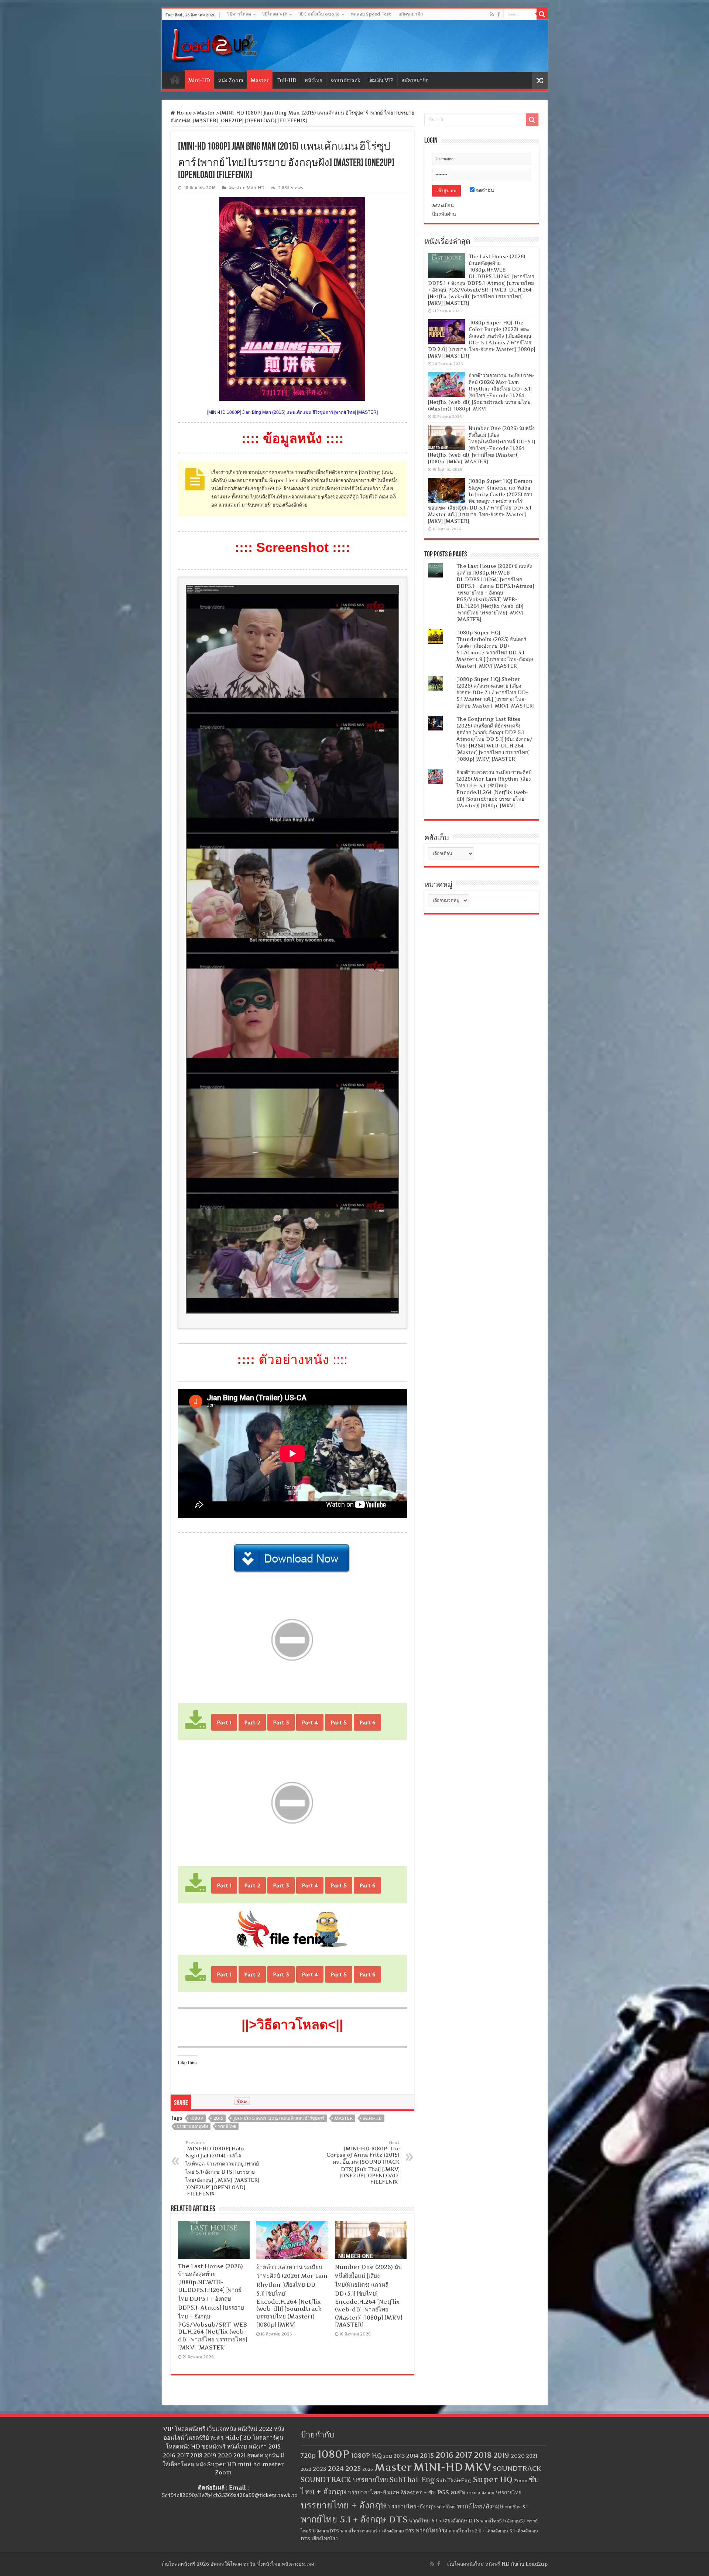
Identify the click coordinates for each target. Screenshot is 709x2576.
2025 (353, 2468)
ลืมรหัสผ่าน (444, 214)
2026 (368, 2469)
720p (308, 2456)
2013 (399, 2456)
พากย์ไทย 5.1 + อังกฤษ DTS (354, 2519)
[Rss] (492, 14)
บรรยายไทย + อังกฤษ (344, 2505)
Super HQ (493, 2479)
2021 (532, 2456)
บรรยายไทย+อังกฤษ (412, 2507)
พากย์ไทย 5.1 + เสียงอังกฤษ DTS (444, 2521)
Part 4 (310, 1722)
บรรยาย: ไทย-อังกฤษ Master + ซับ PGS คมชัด (407, 2492)
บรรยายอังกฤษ (481, 2493)
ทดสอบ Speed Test (371, 14)
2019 (501, 2455)
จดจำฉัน (484, 190)
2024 (336, 2468)
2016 (444, 2455)
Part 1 (224, 1722)
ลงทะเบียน (443, 205)
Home (175, 79)
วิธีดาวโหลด (239, 14)
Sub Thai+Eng (454, 2480)
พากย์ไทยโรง (431, 2531)
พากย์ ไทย (227, 2126)
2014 (412, 2456)
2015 (218, 2118)
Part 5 (339, 1722)
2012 (388, 2456)
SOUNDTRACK (517, 2468)
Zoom (521, 2481)
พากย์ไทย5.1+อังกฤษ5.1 (503, 2521)
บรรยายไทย (509, 2492)
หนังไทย (314, 80)
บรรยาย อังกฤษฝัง (192, 2126)
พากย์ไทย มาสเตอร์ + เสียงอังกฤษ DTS (377, 2531)
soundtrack (345, 80)
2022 (306, 2469)
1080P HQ (366, 2455)
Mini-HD (199, 80)
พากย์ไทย (446, 2507)
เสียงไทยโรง (325, 2538)
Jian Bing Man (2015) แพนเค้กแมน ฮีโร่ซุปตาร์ (279, 2118)
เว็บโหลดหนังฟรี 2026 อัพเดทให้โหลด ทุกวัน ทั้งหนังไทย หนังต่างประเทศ (238, 2564)
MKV (478, 2467)
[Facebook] (499, 14)
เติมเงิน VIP (381, 80)
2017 (464, 2455)
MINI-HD (372, 2118)
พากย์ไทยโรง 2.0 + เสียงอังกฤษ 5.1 (482, 2531)
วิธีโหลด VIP (275, 14)
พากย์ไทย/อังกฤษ (480, 2506)
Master (260, 80)
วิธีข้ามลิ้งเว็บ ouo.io (319, 14)
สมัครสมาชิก (411, 14)
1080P (197, 2118)
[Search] (542, 14)
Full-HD (287, 80)
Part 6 (367, 1722)
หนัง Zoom (231, 80)
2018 (483, 2455)
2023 (320, 2469)
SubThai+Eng (412, 2480)
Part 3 (281, 1722)
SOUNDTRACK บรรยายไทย (344, 2480)
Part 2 (252, 1722)
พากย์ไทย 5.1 (516, 2507)
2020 (518, 2456)
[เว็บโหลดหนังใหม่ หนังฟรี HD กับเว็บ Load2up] (213, 44)
